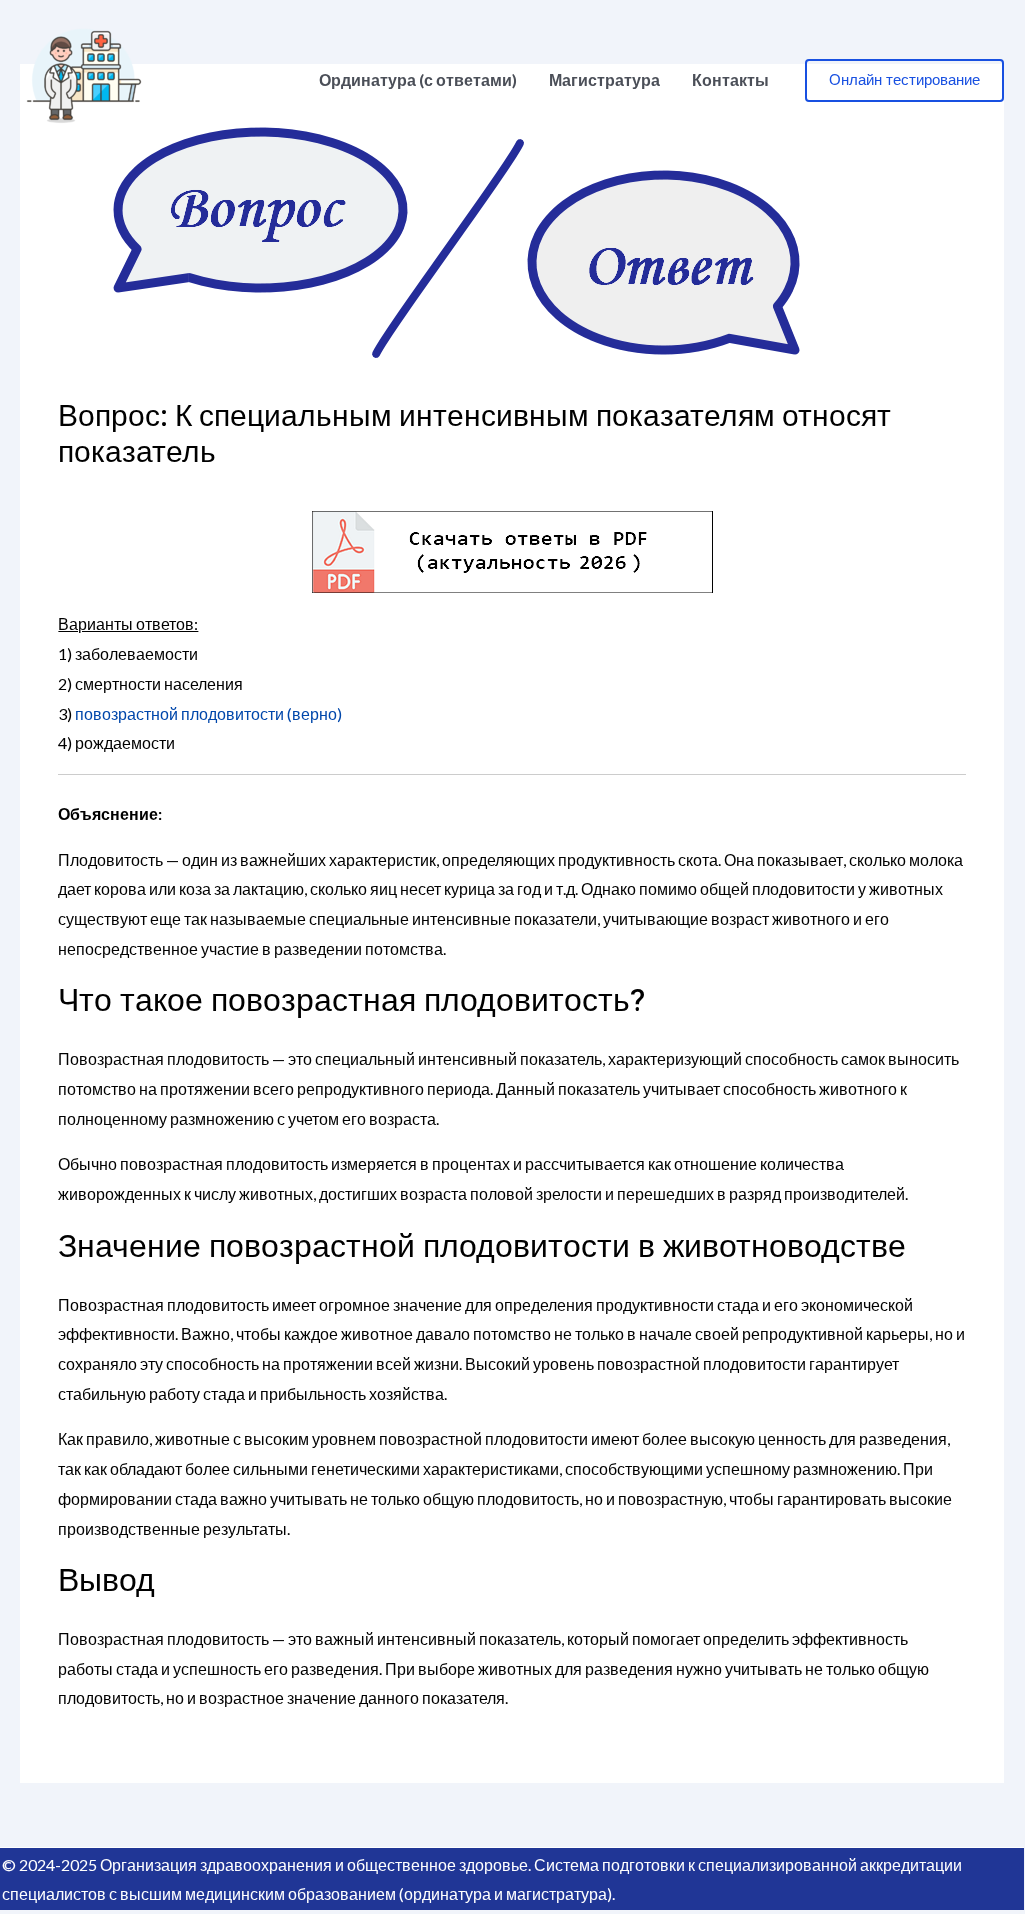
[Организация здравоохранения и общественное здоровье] (84, 77)
